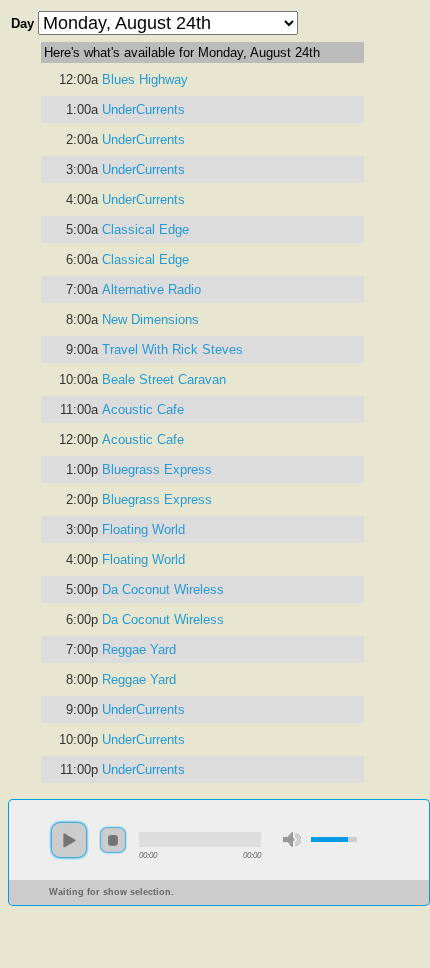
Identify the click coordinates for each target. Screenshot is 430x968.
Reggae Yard (139, 649)
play (69, 840)
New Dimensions (150, 319)
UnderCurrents (143, 109)
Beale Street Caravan (164, 379)
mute (292, 839)
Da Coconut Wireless (163, 589)
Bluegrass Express (157, 469)
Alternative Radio (151, 289)
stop (113, 840)
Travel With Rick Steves (172, 349)
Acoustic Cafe (143, 409)
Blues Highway (145, 79)
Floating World (143, 529)
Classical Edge (145, 229)
